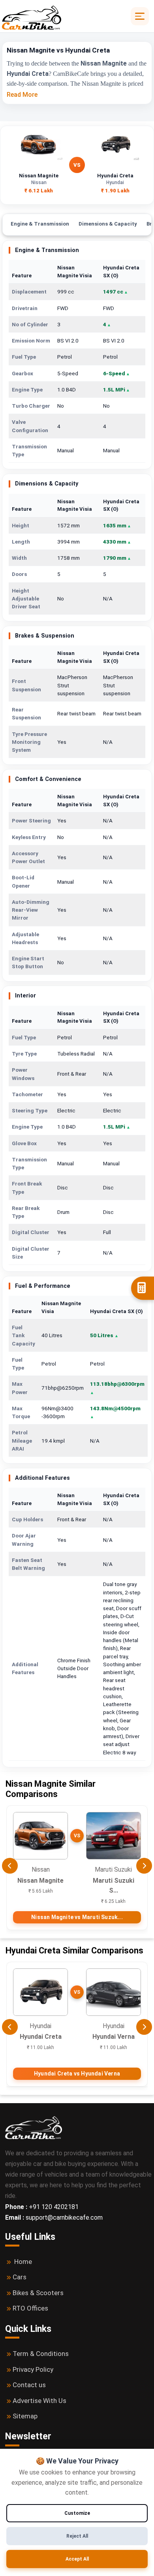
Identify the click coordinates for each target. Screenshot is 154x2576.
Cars (20, 2277)
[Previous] (10, 1866)
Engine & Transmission (40, 224)
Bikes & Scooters (38, 2293)
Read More (22, 95)
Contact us (29, 2385)
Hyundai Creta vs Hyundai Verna (77, 2074)
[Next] (144, 1866)
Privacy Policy (33, 2369)
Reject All (77, 2536)
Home (23, 2262)
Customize (77, 2513)
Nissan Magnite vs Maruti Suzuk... (77, 1917)
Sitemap (25, 2416)
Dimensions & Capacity (108, 224)
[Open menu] (140, 16)
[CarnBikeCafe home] (34, 2127)
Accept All (77, 2559)
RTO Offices (30, 2308)
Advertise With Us (39, 2401)
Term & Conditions (41, 2354)
